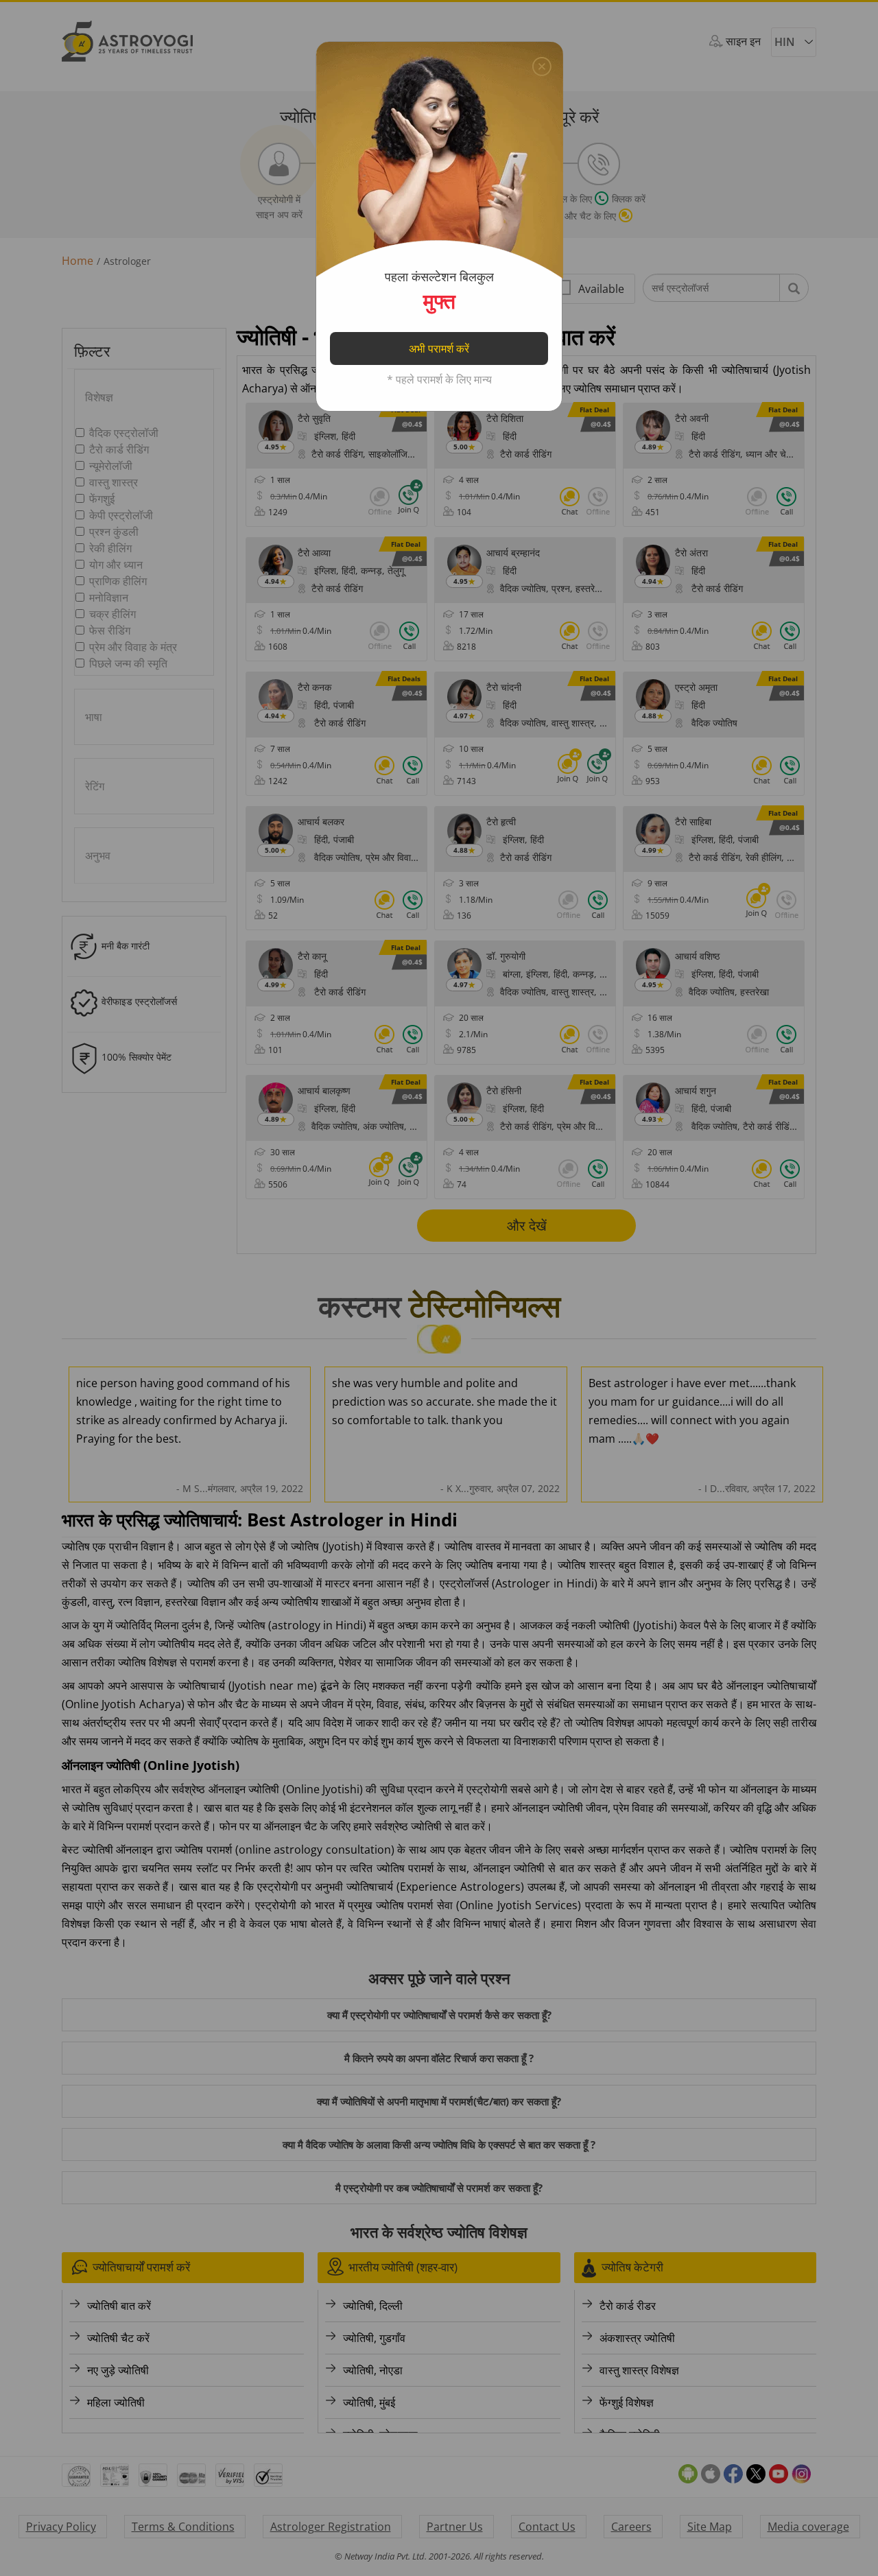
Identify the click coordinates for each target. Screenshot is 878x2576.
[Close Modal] (542, 63)
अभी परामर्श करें (439, 348)
